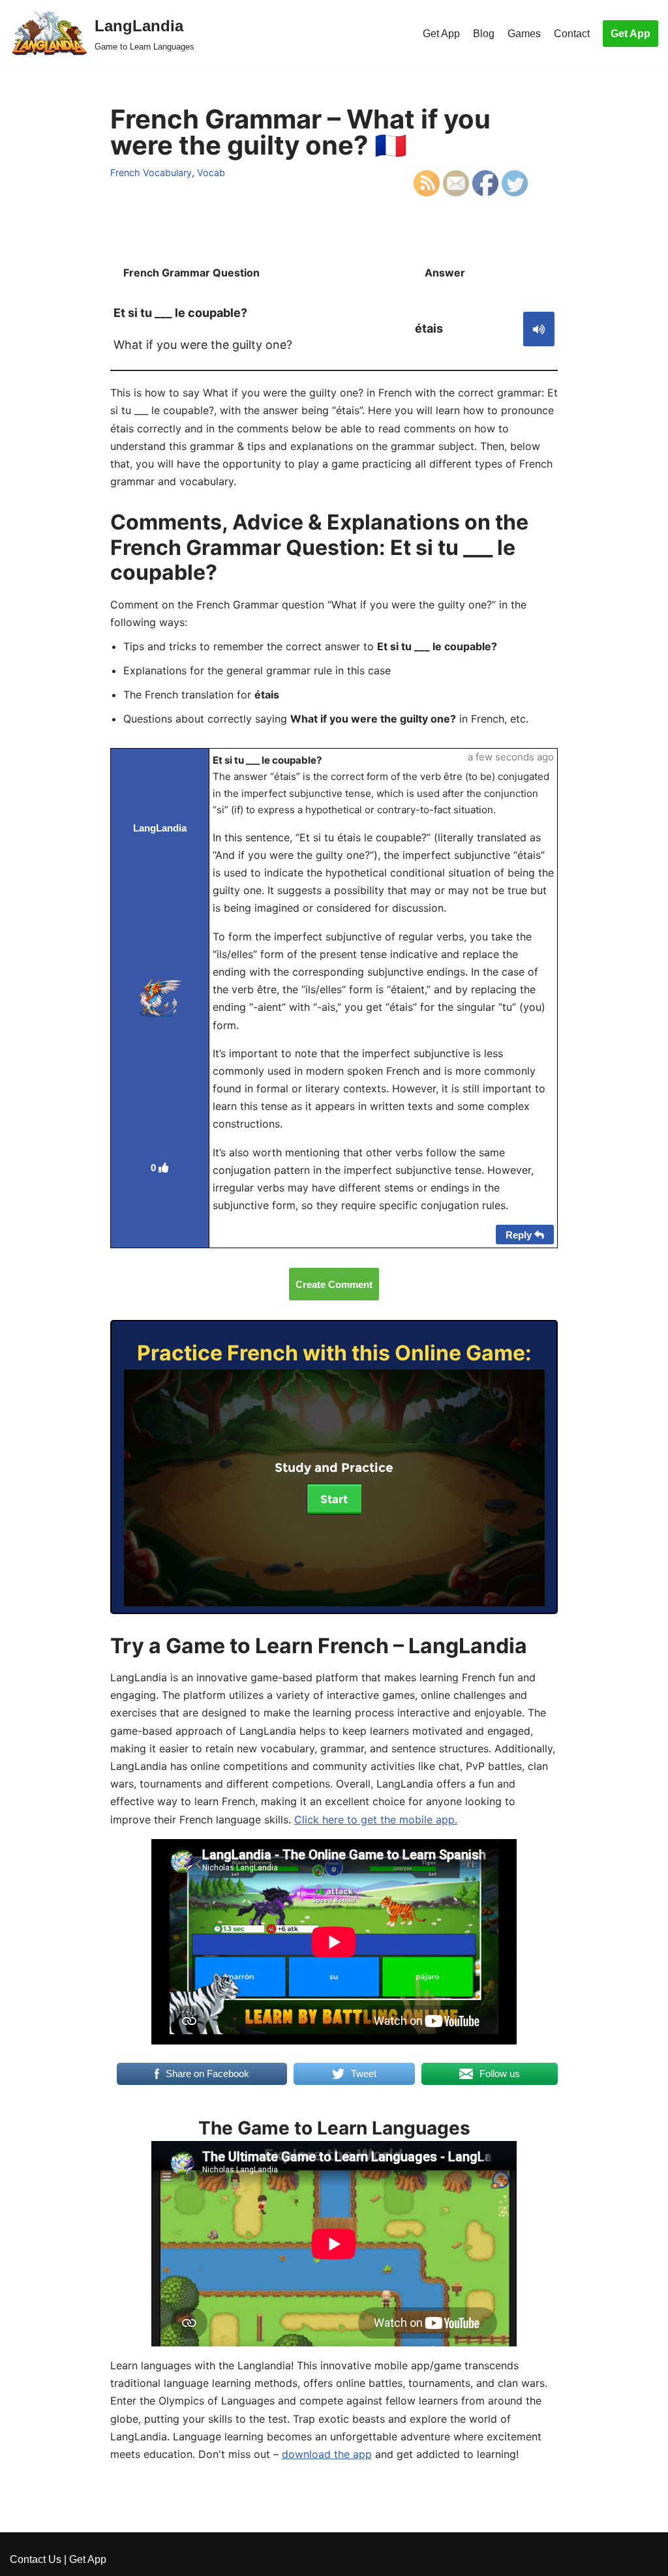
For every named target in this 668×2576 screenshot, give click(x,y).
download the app (327, 2454)
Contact (572, 34)
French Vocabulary (151, 172)
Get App (441, 34)
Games (524, 34)
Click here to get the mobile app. (376, 1820)
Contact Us (36, 2559)
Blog (484, 34)
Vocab (211, 172)
